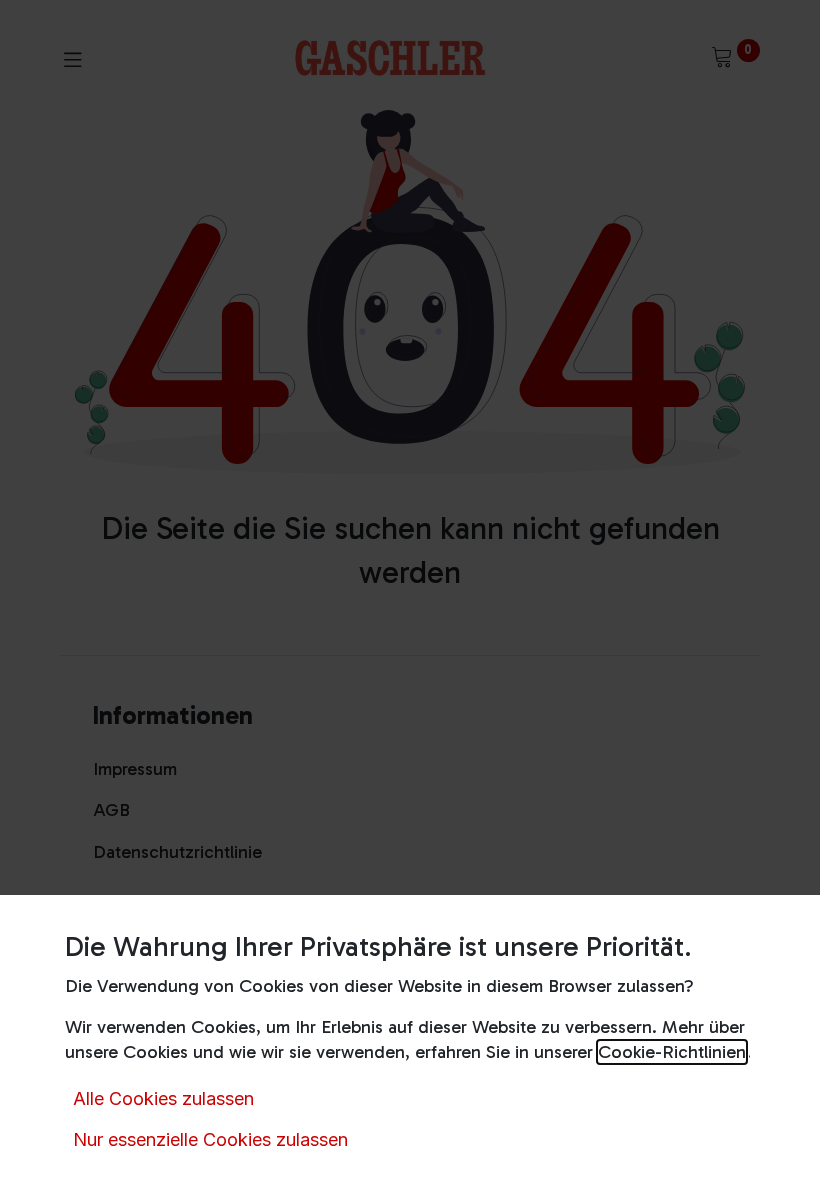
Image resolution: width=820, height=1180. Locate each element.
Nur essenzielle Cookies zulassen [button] (210, 1139)
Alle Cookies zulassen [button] (163, 1098)
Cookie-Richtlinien (672, 1052)
